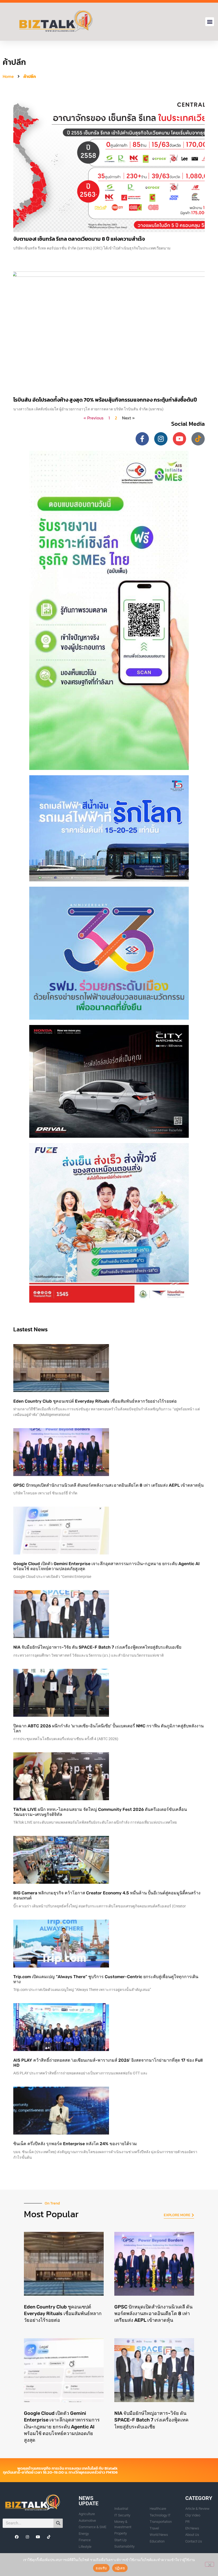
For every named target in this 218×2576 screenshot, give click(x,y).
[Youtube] (179, 439)
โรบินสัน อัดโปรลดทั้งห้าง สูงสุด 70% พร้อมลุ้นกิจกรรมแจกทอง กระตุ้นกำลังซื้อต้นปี (105, 400)
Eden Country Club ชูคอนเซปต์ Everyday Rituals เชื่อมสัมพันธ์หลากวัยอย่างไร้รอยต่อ (95, 1401)
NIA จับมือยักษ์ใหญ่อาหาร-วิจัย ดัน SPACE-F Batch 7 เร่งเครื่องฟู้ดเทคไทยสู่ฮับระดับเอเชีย (97, 1647)
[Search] (58, 2523)
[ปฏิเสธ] (209, 2564)
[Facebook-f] (142, 439)
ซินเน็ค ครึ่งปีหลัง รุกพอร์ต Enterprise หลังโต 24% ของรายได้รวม (75, 2144)
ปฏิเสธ (120, 2568)
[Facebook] (17, 2537)
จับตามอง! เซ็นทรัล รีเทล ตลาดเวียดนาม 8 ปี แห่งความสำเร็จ (79, 239)
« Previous (93, 418)
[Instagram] (161, 439)
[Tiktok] (198, 439)
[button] (210, 22)
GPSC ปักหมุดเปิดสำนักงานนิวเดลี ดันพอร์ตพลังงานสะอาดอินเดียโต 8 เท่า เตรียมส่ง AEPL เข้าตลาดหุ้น (108, 1485)
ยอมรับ (101, 2568)
